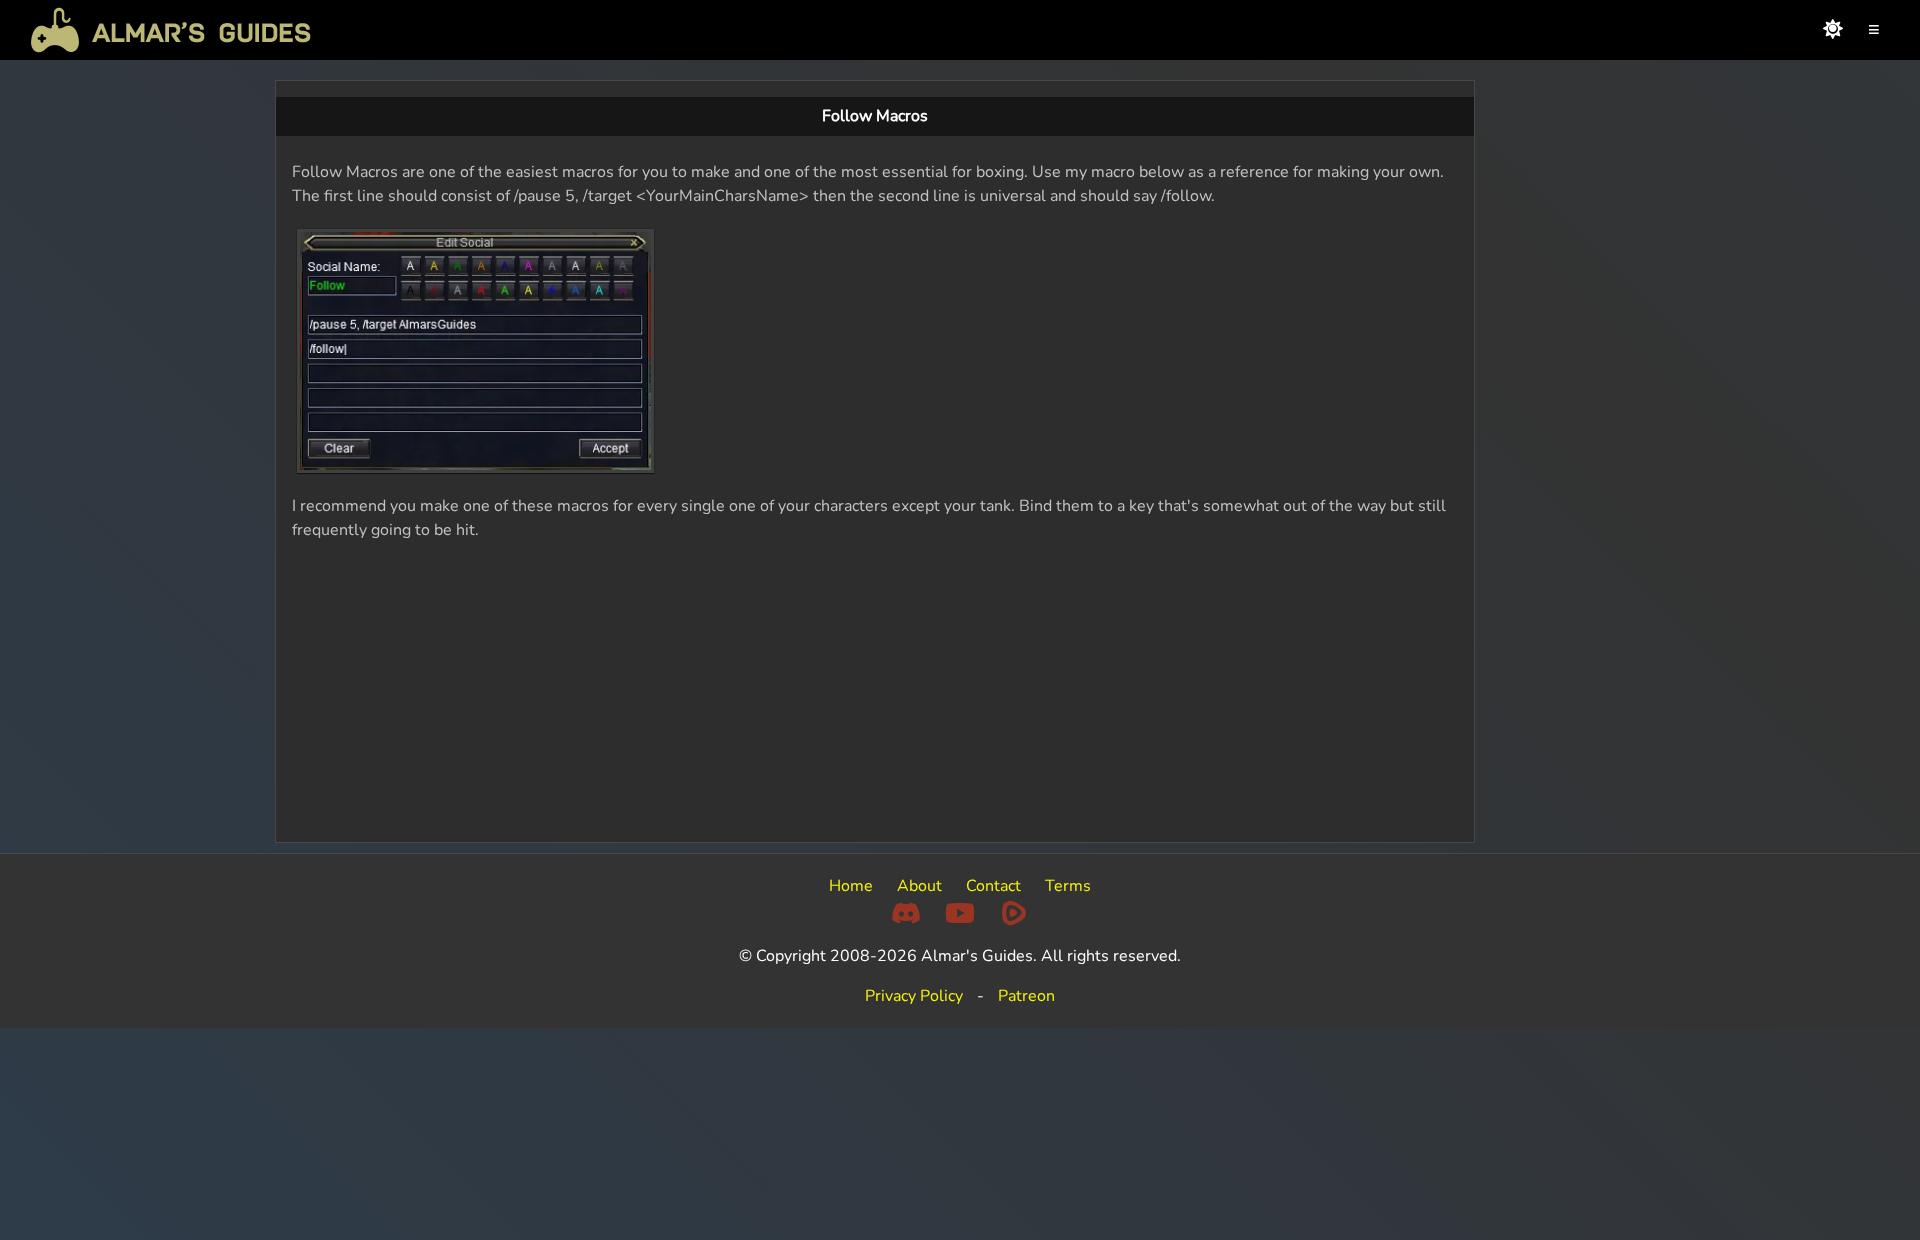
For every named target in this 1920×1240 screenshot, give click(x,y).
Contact (993, 886)
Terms (1068, 886)
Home (851, 886)
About (919, 886)
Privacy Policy (914, 996)
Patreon (1026, 996)
